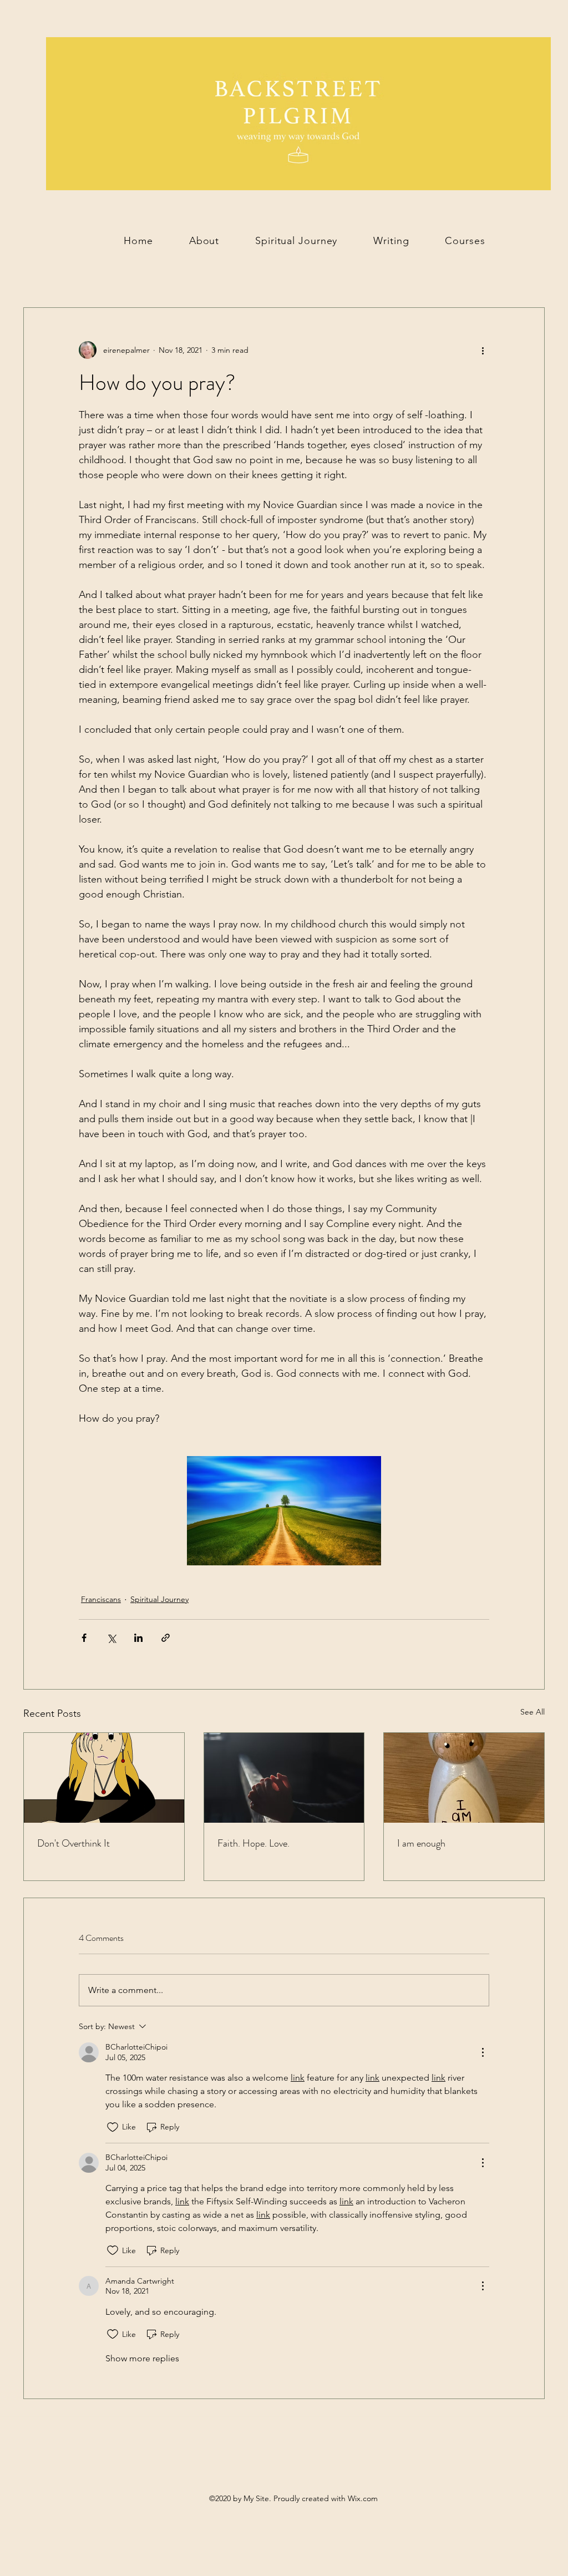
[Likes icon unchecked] (113, 2127)
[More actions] (483, 350)
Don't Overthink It (73, 1843)
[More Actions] (483, 2052)
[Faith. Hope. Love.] (284, 1778)
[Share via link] (166, 1638)
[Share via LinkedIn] (138, 1638)
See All (532, 1712)
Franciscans (101, 1599)
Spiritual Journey (159, 1599)
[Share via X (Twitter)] (111, 1638)
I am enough (421, 1843)
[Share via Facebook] (84, 1638)
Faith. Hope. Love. (253, 1843)
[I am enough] (464, 1778)
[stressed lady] (104, 1778)
